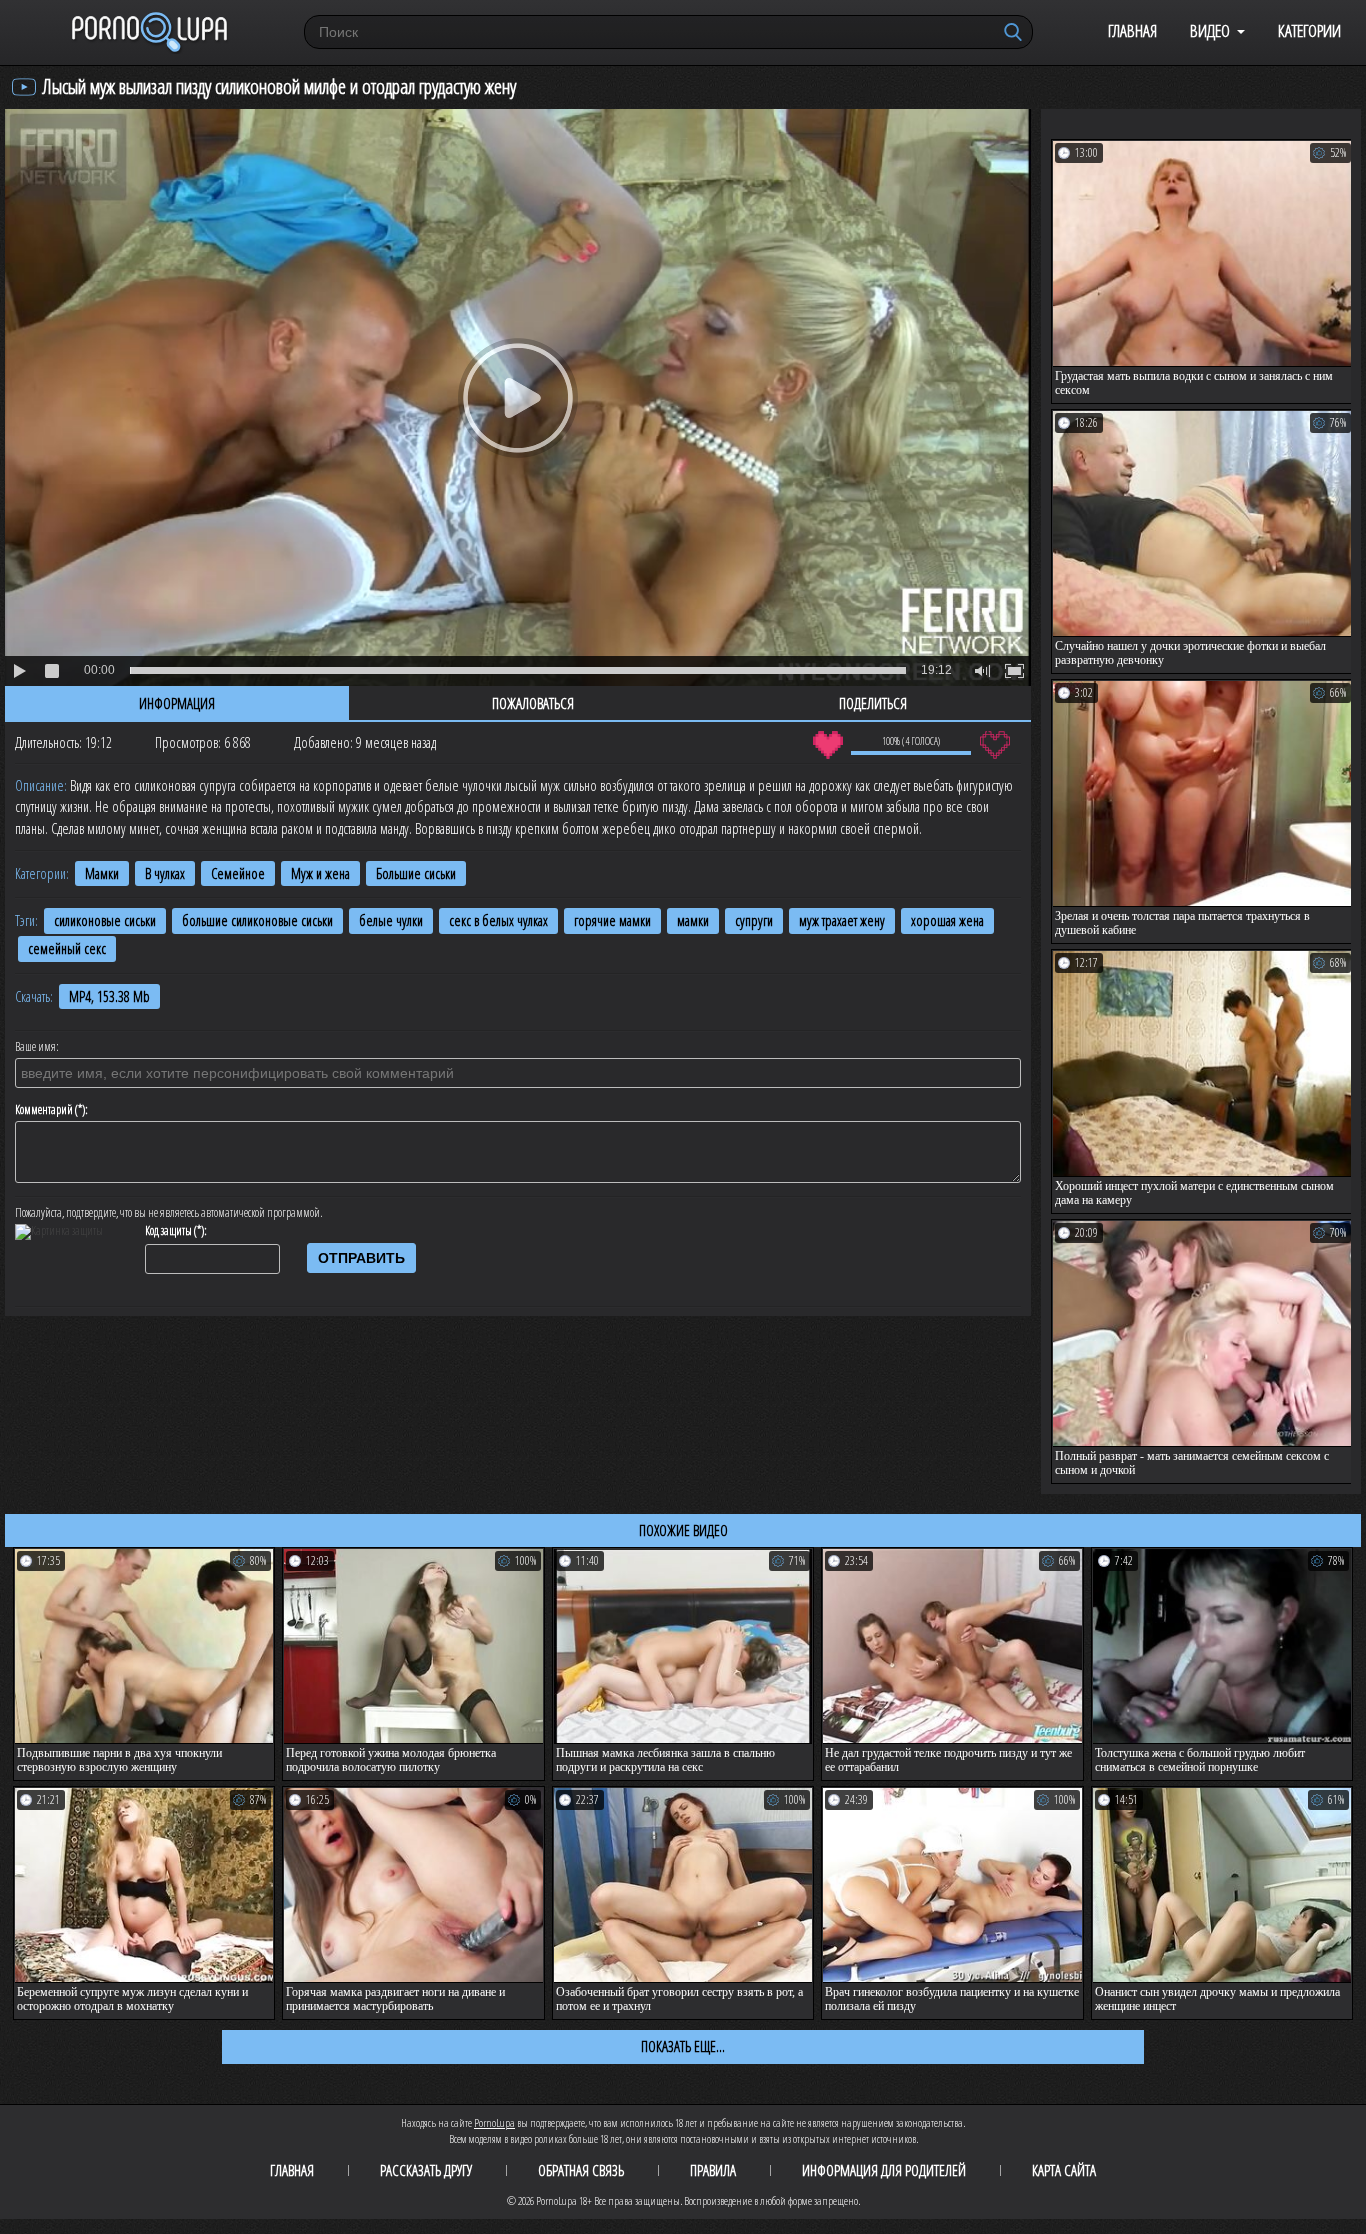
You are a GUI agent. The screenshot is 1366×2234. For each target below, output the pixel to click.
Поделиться (873, 703)
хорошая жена (947, 920)
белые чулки (391, 920)
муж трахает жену (842, 920)
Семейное (238, 873)
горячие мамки (612, 920)
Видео (1210, 30)
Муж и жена (320, 873)
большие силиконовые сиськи (257, 920)
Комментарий (44, 1110)
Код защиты (168, 1231)
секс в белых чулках (498, 920)
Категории (1309, 30)
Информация (177, 703)
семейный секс (67, 948)
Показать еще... (683, 2046)
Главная (1132, 30)
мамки (693, 920)
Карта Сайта (1064, 2170)
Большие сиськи (416, 873)
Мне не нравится (994, 745)
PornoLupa (494, 2122)
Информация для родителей (884, 2170)
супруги (754, 920)
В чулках (165, 873)
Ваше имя (35, 1047)
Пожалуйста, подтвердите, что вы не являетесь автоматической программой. (169, 1213)
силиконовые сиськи (105, 920)
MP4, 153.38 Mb (109, 996)
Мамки (102, 873)
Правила (713, 2170)
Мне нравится (827, 745)
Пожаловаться (533, 703)
